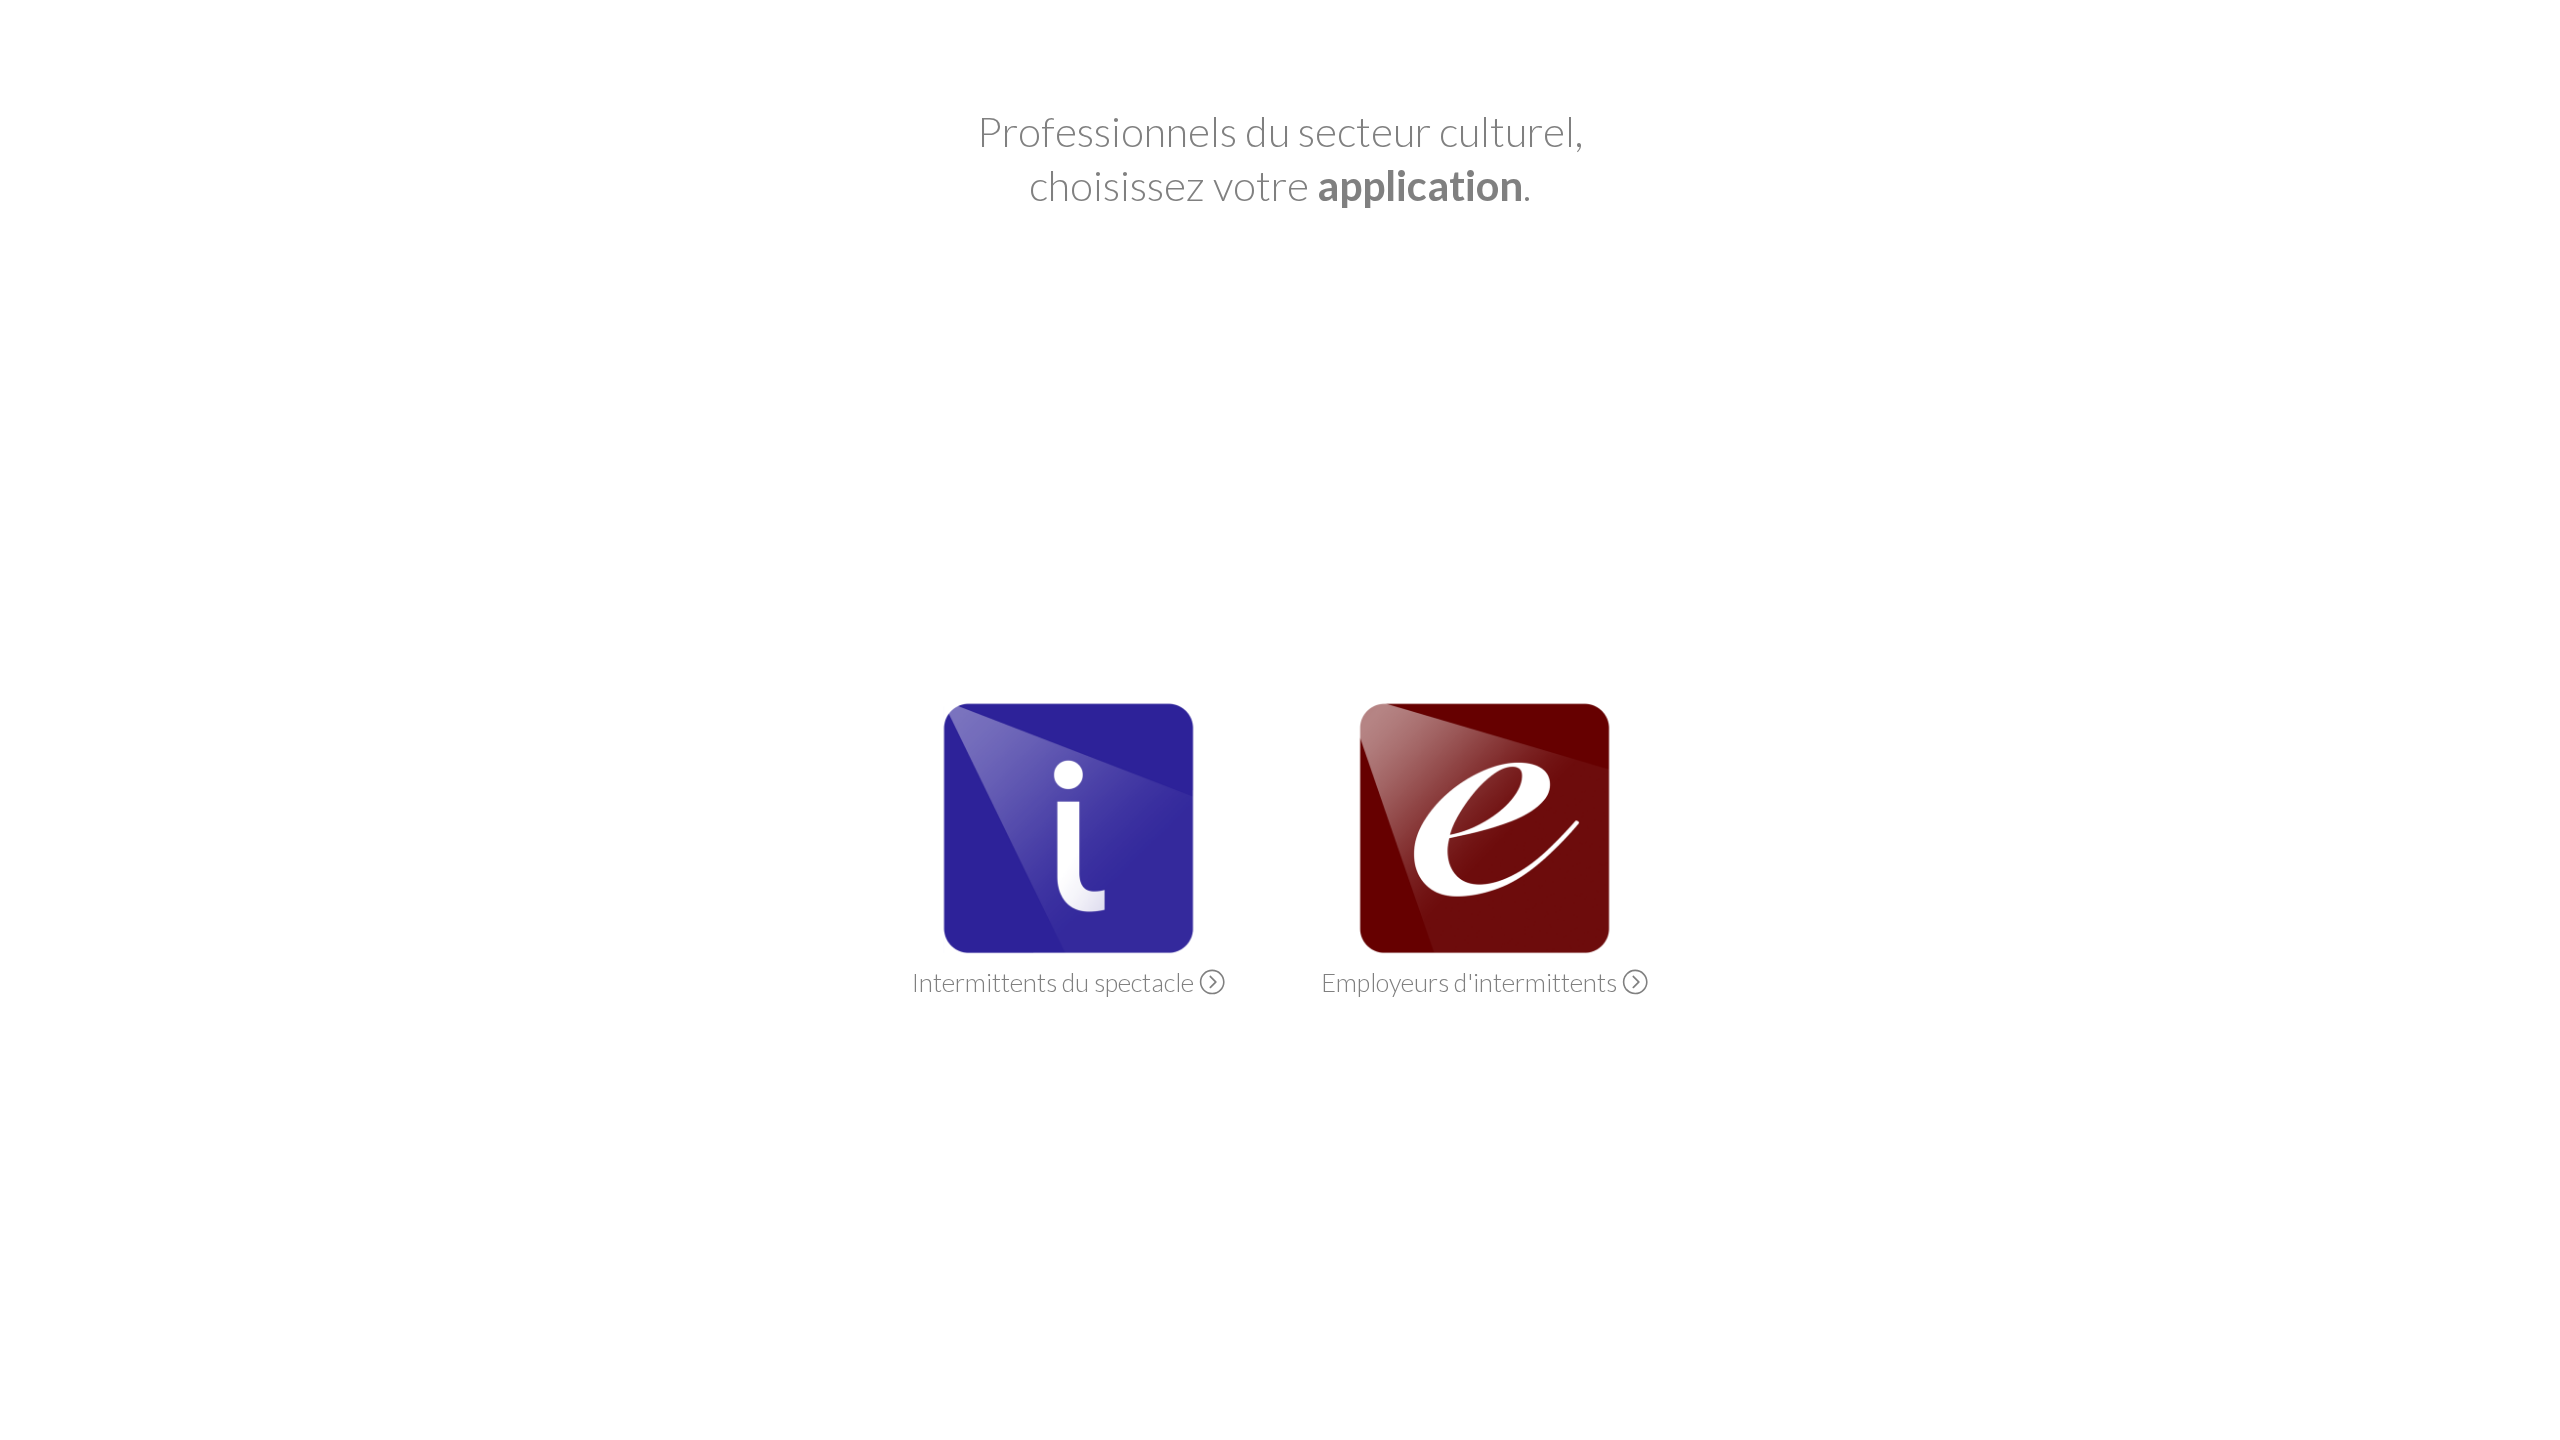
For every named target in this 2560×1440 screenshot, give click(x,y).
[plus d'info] (1212, 982)
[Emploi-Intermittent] (1484, 946)
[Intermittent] (1069, 946)
